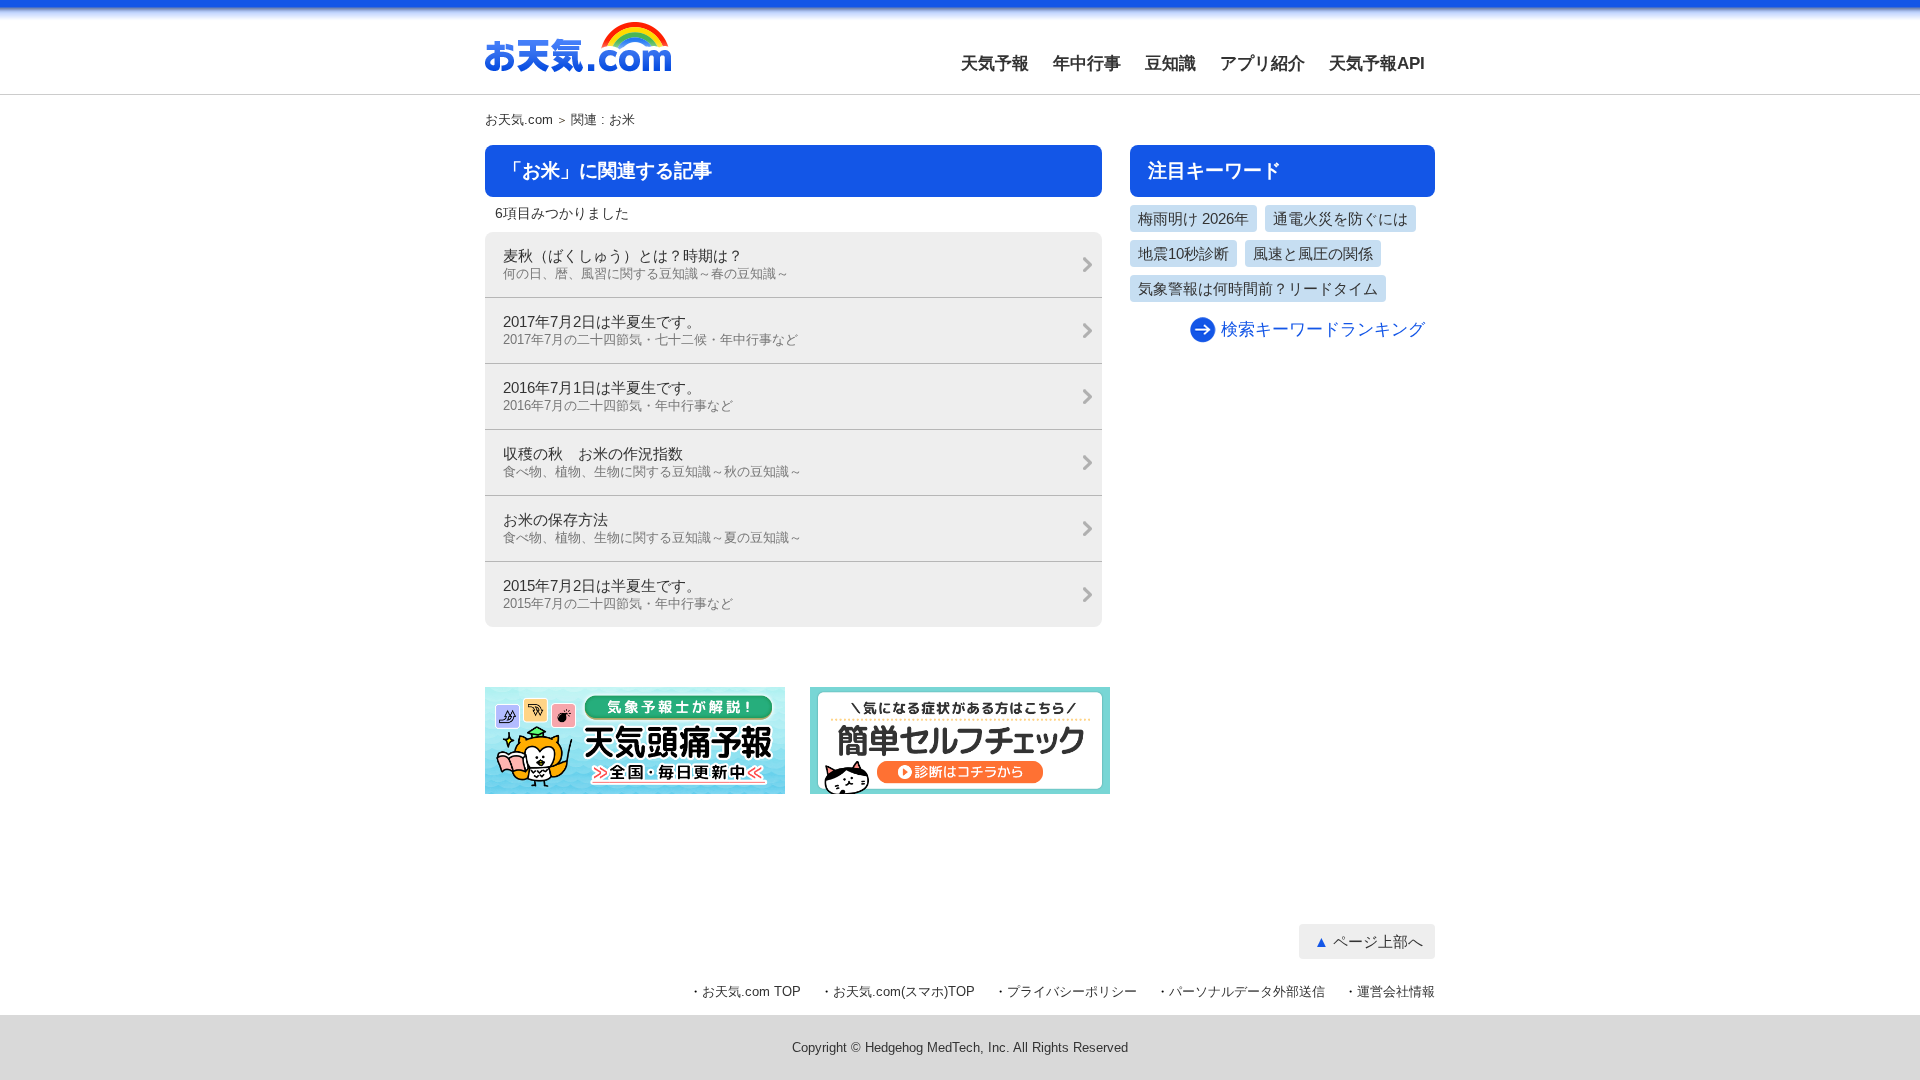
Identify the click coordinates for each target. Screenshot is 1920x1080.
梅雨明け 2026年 (1193, 218)
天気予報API (1377, 63)
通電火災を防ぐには (1340, 218)
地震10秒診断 (1183, 253)
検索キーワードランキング (1323, 329)
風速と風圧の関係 (1313, 253)
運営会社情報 (1396, 991)
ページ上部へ (1378, 941)
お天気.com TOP (751, 991)
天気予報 (995, 63)
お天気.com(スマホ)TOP (904, 991)
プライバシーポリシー (1072, 991)
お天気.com (578, 58)
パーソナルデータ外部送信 (1247, 991)
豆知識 (1170, 63)
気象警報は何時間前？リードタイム (1258, 288)
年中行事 (1087, 63)
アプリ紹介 (1262, 63)
